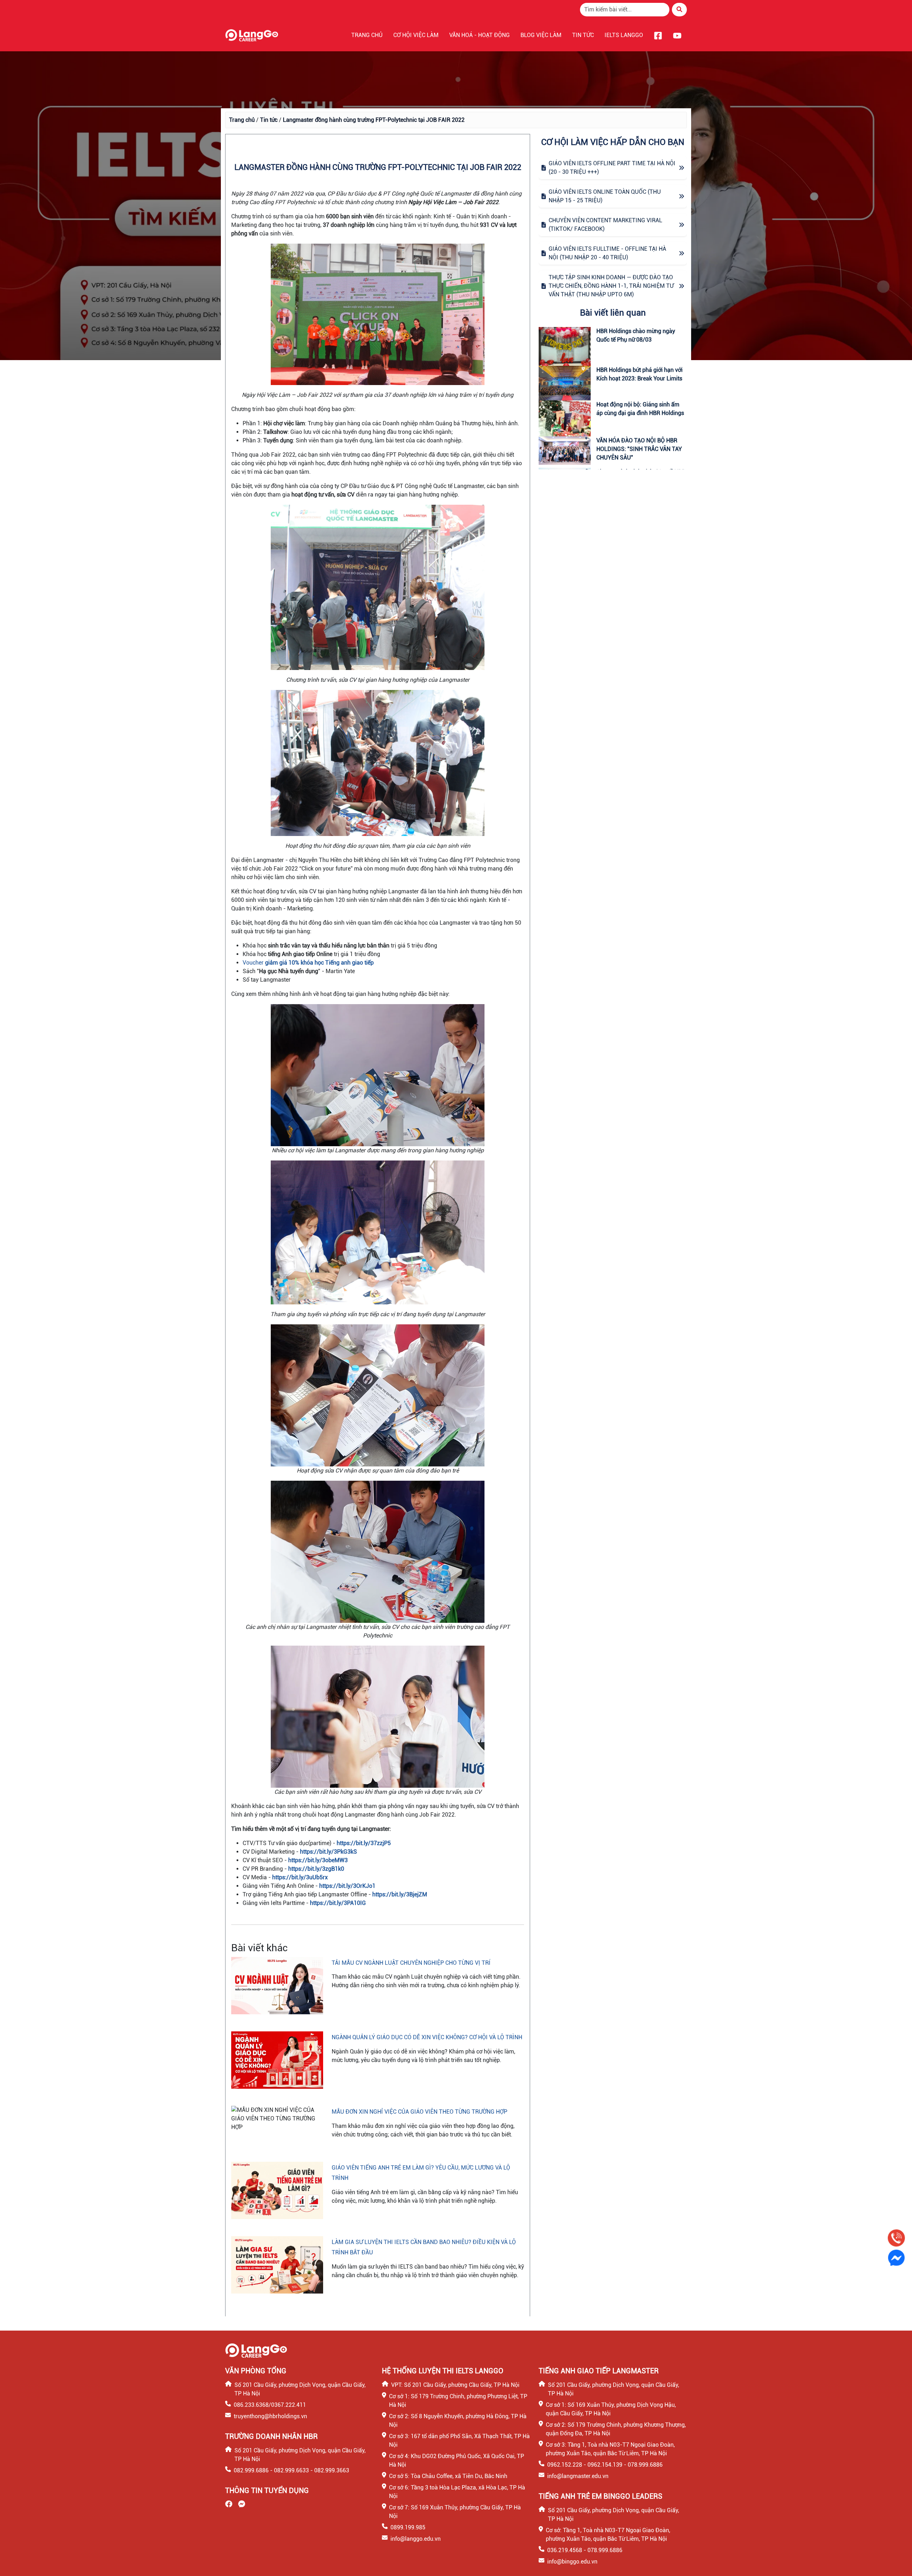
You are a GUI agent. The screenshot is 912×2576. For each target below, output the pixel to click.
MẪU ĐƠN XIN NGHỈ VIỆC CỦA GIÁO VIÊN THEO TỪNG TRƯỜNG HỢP (419, 2112)
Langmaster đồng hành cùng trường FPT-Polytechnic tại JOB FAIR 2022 (374, 120)
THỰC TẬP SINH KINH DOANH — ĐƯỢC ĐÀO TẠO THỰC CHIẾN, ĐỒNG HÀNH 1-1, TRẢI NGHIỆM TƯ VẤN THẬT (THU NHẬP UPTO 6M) (611, 286)
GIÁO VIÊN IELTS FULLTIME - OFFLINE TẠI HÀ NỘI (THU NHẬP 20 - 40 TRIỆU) (607, 253)
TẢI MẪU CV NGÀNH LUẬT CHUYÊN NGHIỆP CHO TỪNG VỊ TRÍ (411, 1963)
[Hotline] (896, 2238)
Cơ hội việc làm (416, 35)
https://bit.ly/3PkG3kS (328, 1852)
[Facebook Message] (896, 2258)
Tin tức (583, 35)
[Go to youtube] (677, 35)
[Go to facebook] (658, 35)
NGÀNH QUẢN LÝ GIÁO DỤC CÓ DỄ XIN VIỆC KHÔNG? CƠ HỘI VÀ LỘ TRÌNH (427, 2037)
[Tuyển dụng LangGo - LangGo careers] (252, 35)
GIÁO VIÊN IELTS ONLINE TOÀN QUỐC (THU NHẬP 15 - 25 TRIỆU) (605, 196)
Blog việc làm (541, 35)
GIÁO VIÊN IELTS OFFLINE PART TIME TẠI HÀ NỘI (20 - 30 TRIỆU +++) (612, 168)
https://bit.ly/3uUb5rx (300, 1877)
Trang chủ (367, 35)
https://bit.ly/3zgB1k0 (316, 1869)
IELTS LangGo (624, 35)
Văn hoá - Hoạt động (480, 35)
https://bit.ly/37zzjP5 (364, 1843)
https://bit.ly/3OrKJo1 (347, 1886)
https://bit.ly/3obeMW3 (318, 1860)
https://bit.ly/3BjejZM (400, 1894)
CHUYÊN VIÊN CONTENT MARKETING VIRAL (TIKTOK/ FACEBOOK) (605, 225)
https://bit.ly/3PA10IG (338, 1903)
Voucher (308, 963)
